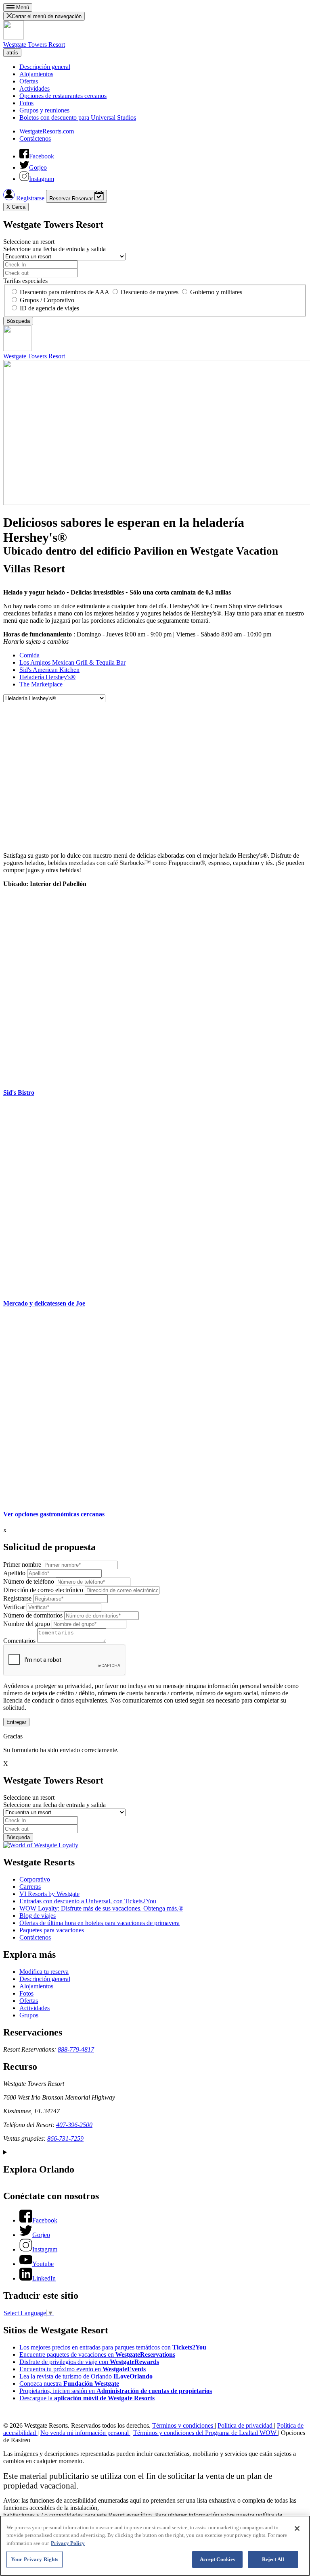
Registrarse (30, 198)
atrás (12, 53)
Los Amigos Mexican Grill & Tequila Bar (72, 662)
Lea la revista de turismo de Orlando (86, 2376)
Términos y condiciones (183, 2425)
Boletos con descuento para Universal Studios (78, 117)
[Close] (297, 2528)
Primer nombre (22, 1565)
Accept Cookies (218, 2559)
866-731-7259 (65, 2138)
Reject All (273, 2559)
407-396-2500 (74, 2125)
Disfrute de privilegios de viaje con (89, 2362)
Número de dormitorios (33, 1615)
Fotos (26, 103)
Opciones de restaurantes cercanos (63, 96)
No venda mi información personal (85, 2433)
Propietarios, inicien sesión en (116, 2391)
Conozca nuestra (69, 2384)
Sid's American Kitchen (49, 670)
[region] (155, 2546)
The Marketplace (41, 684)
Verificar (14, 1607)
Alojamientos (36, 74)
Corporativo (35, 1879)
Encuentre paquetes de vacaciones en (97, 2355)
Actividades (35, 88)
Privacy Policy (68, 2543)
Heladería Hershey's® (47, 677)
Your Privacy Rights (35, 2559)
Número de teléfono (29, 1581)
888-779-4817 (76, 2049)
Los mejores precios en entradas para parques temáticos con (113, 2347)
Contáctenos (35, 138)
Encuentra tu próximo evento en (83, 2369)
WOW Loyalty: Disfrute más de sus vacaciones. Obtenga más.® (101, 1908)
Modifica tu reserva (44, 1972)
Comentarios (19, 1641)
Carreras (30, 1887)
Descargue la (87, 2398)
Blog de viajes (38, 1916)
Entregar (16, 1722)
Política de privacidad (246, 2425)
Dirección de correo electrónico (43, 1590)
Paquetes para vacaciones (52, 1930)
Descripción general (45, 67)
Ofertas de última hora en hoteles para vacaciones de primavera (99, 1923)
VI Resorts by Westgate (49, 1894)
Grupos (29, 2015)
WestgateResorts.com (47, 131)
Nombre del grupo (27, 1624)
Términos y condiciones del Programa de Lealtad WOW (206, 2433)
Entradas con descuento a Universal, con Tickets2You (88, 1901)
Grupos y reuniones (44, 110)
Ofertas (29, 81)
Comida (29, 655)
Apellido (14, 1573)
